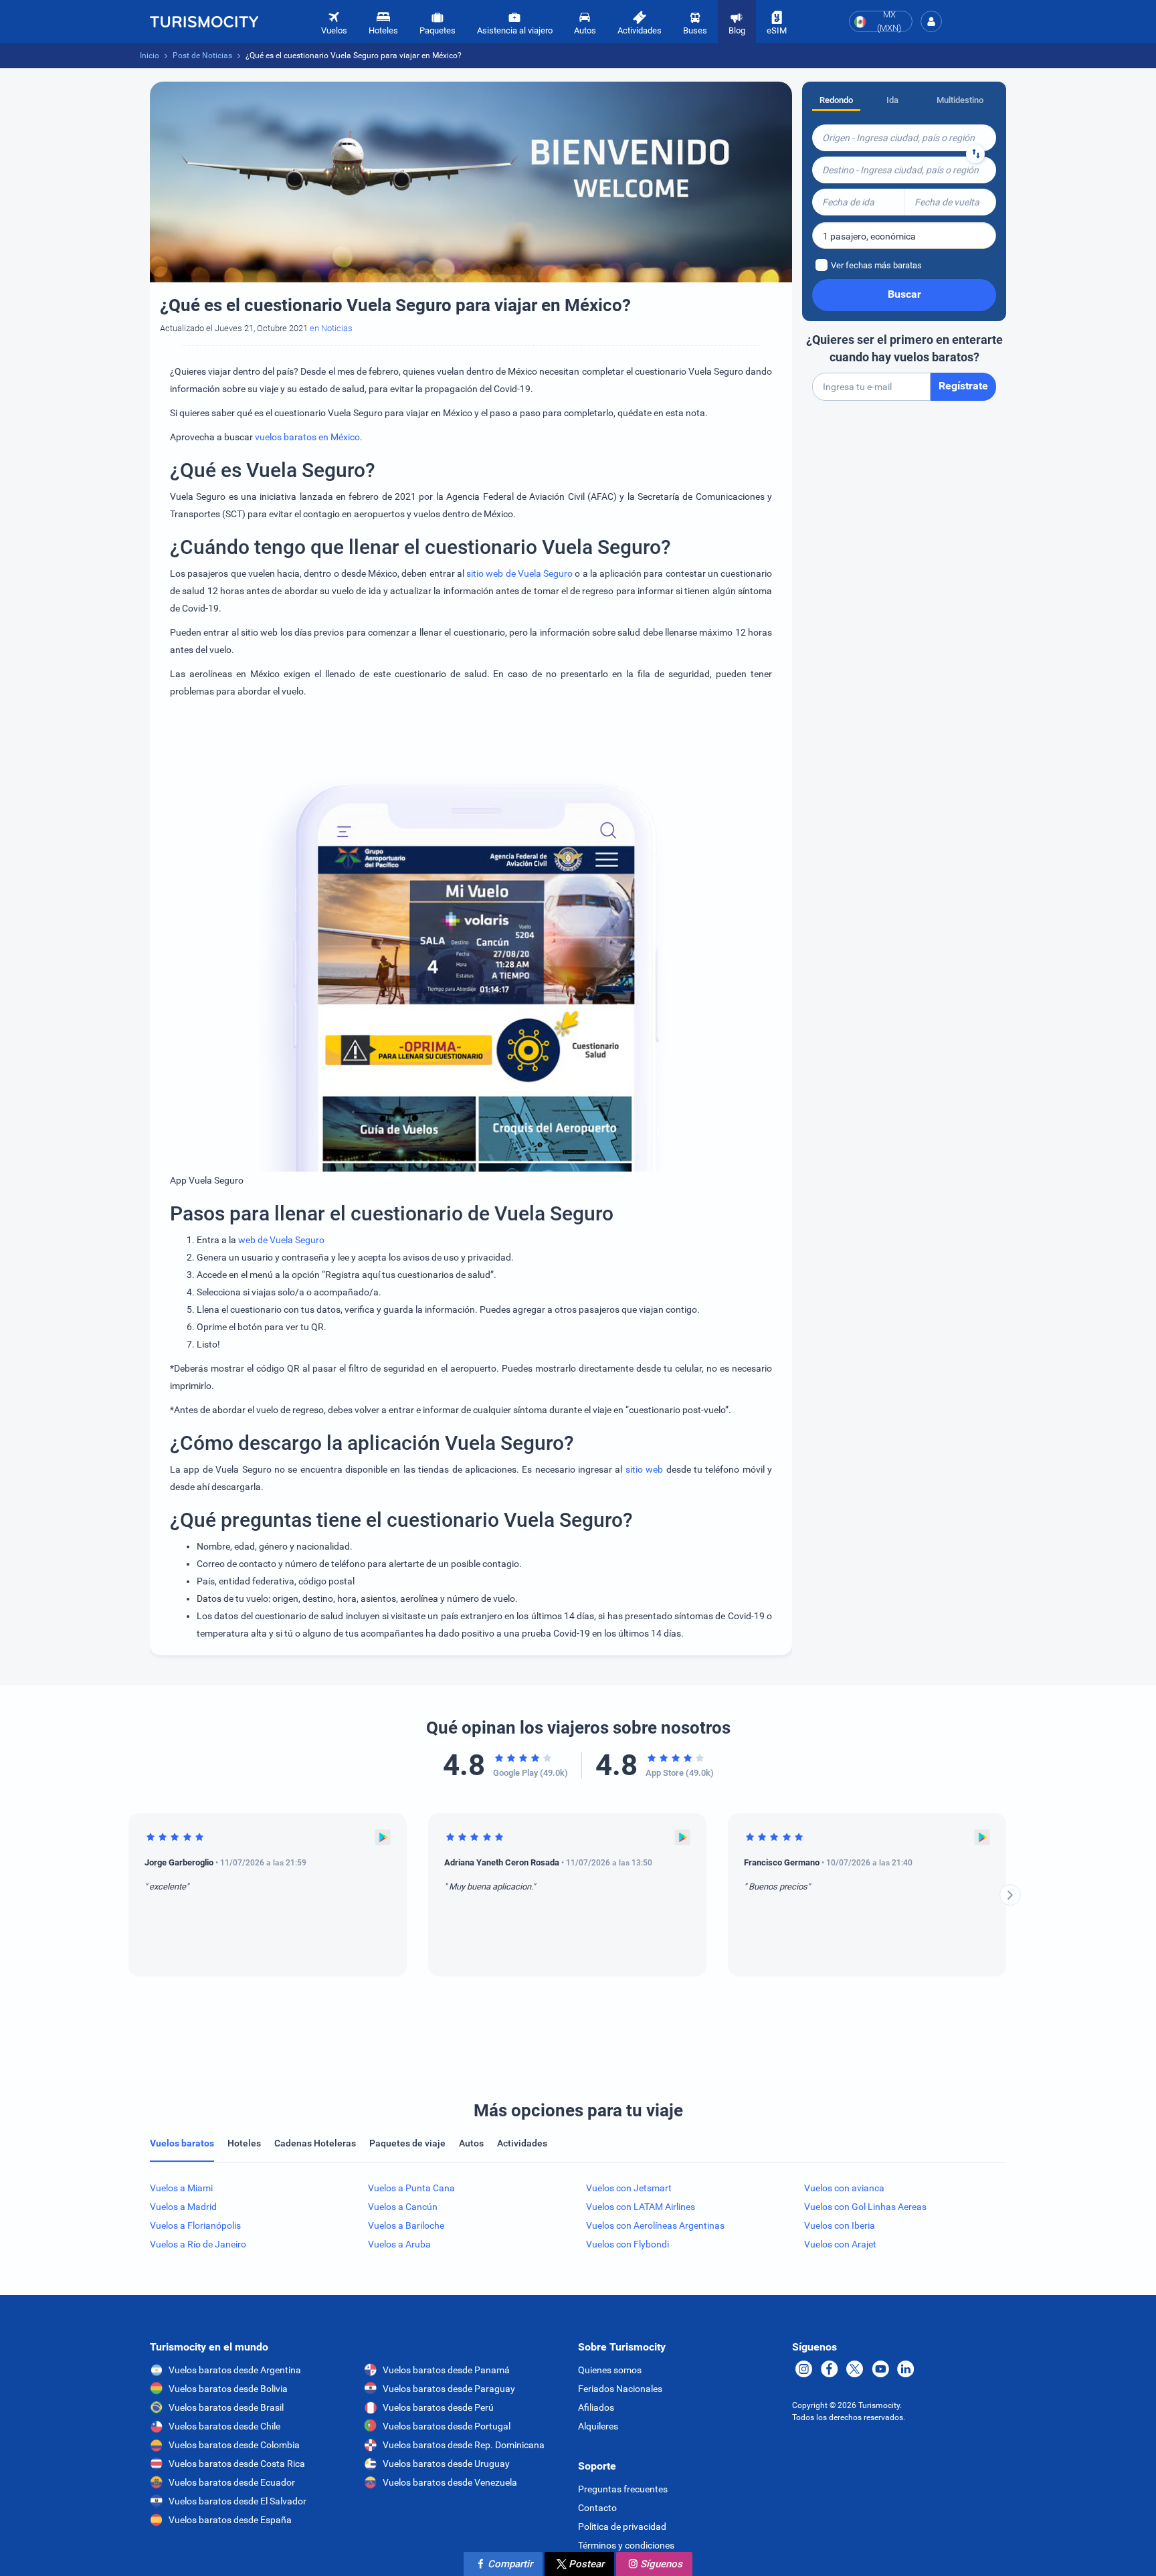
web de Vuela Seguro (281, 1240)
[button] (931, 21)
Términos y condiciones (626, 2545)
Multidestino (960, 100)
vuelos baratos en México (307, 437)
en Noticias (331, 328)
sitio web (644, 1469)
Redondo (836, 100)
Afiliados (596, 2407)
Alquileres (598, 2426)
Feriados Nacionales (620, 2389)
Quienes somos (610, 2370)
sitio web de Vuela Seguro (519, 573)
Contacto (597, 2508)
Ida (892, 100)
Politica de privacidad (622, 2526)
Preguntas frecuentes (623, 2489)
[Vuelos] (204, 21)
